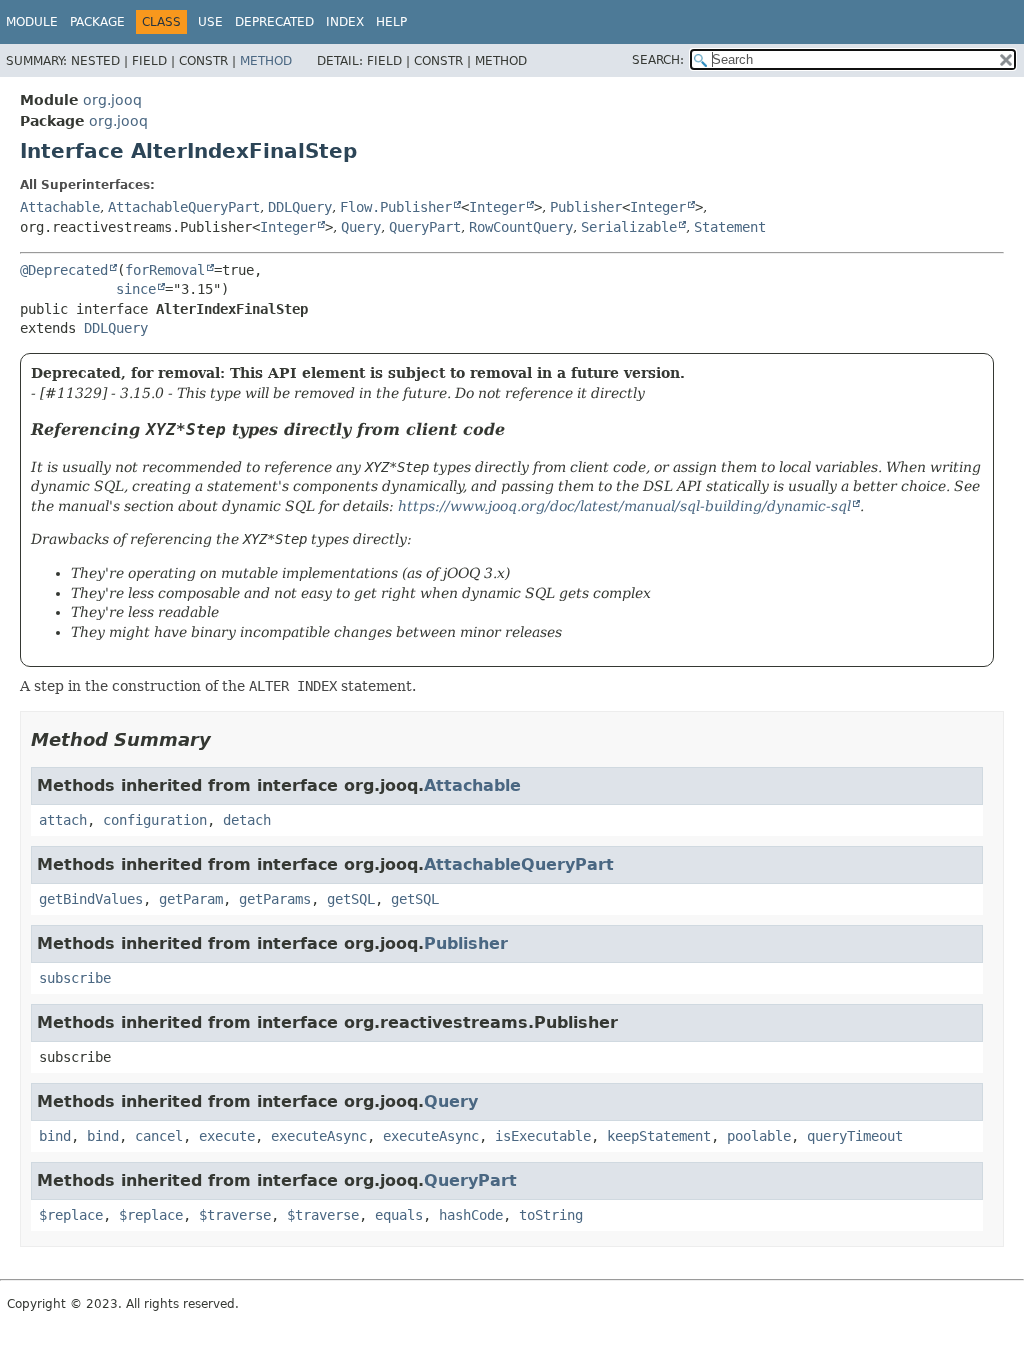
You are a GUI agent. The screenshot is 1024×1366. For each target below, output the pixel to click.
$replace (71, 1215)
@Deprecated (64, 270)
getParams (275, 899)
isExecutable (543, 1136)
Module (32, 22)
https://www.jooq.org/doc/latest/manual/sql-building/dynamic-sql (624, 506)
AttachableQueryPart (184, 207)
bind (55, 1136)
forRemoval (165, 270)
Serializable (629, 227)
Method (266, 61)
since (136, 289)
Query (361, 227)
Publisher (586, 207)
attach (63, 820)
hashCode (471, 1215)
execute (227, 1136)
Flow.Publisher (396, 207)
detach (247, 820)
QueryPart (425, 227)
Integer (497, 207)
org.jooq (112, 100)
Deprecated (274, 22)
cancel (159, 1136)
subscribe (75, 978)
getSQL (351, 899)
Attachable (60, 207)
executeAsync (319, 1136)
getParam (191, 899)
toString (551, 1215)
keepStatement (659, 1136)
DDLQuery (300, 207)
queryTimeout (855, 1136)
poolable (759, 1136)
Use (210, 22)
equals (399, 1215)
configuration (155, 820)
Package (97, 22)
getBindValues (91, 899)
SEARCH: (658, 60)
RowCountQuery (521, 227)
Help (391, 22)
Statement (730, 227)
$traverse (235, 1215)
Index (345, 22)
